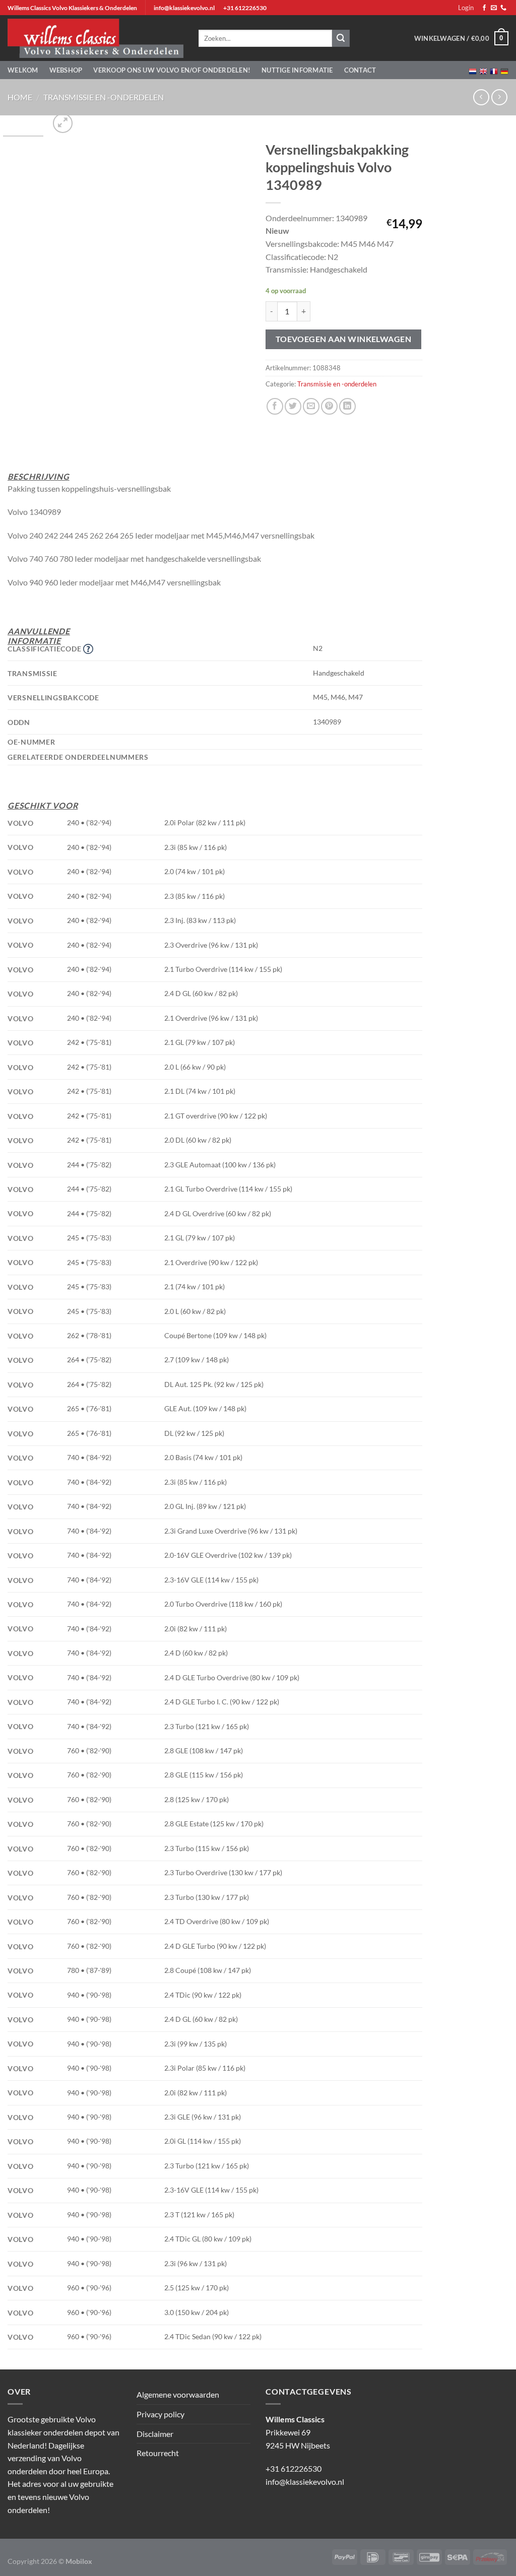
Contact (360, 70)
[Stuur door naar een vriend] (311, 406)
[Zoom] (63, 123)
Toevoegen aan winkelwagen (344, 339)
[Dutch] (473, 70)
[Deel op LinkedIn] (347, 406)
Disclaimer (155, 2434)
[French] (494, 70)
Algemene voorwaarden (178, 2394)
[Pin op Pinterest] (329, 406)
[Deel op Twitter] (293, 406)
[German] (504, 70)
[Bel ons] (503, 8)
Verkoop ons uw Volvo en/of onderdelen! (172, 70)
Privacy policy (160, 2414)
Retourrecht (158, 2453)
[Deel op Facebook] (275, 406)
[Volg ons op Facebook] (484, 8)
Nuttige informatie (297, 70)
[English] (483, 70)
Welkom (23, 70)
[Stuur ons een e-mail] (494, 8)
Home (20, 97)
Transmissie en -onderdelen (104, 97)
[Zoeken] (341, 38)
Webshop (66, 70)
